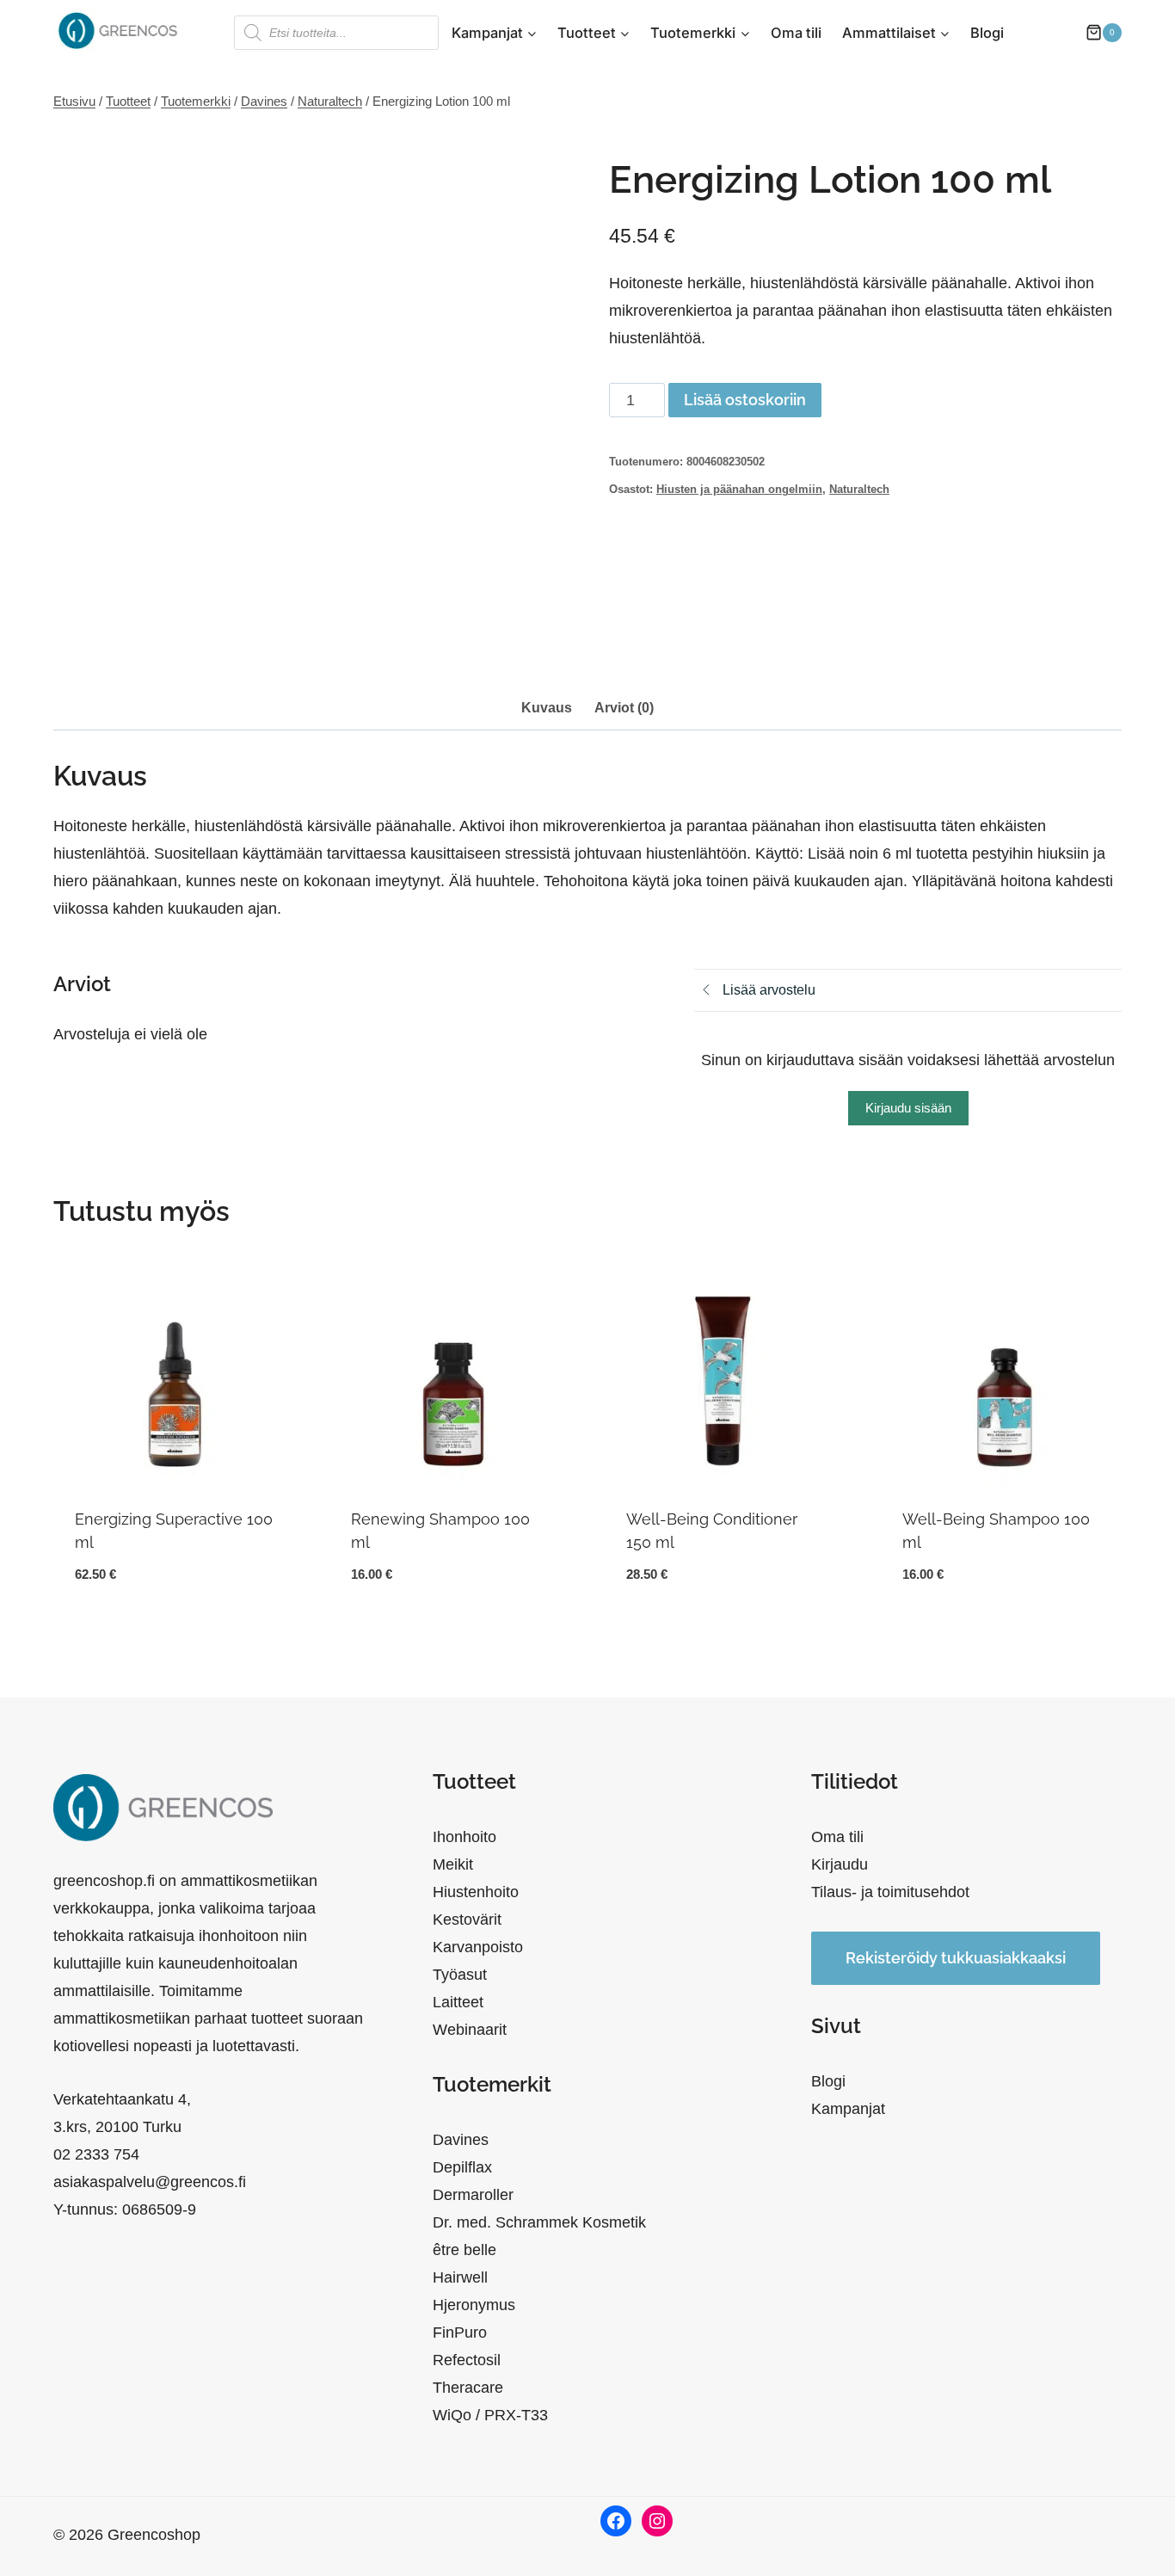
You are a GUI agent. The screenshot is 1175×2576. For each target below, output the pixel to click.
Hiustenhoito (476, 1892)
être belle (464, 2250)
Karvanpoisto (478, 1947)
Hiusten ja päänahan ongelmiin (739, 490)
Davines (461, 2140)
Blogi (987, 33)
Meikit (453, 1864)
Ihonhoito (464, 1837)
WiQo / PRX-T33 (490, 2415)
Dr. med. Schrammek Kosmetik (539, 2222)
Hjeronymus (474, 2305)
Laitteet (458, 2002)
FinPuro (460, 2333)
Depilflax (462, 2167)
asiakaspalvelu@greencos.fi (150, 2182)
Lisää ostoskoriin (745, 400)
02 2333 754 (96, 2154)
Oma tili (796, 33)
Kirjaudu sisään (908, 1108)
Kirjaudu (840, 1864)
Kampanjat (848, 2109)
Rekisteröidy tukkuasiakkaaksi (956, 1958)
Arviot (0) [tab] (624, 707)
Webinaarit (470, 2030)
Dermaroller (473, 2195)
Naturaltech (859, 490)
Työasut (460, 1975)
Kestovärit (467, 1920)
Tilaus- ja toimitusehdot (890, 1892)
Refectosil (467, 2360)
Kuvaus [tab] (547, 707)
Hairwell (460, 2277)
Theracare (468, 2388)
